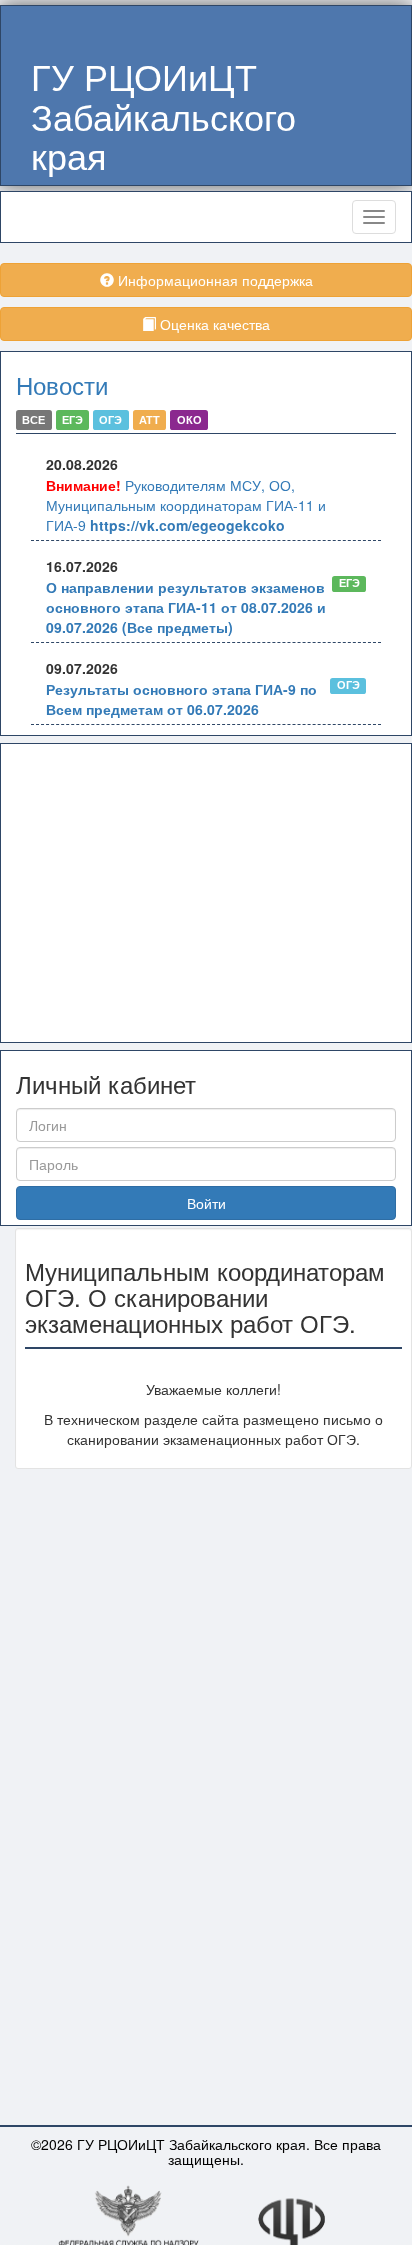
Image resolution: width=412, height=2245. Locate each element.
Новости (62, 384)
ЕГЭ (72, 419)
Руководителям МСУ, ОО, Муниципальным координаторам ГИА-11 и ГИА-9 (186, 505)
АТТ (149, 419)
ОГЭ (110, 419)
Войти (206, 1203)
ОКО (189, 419)
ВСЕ (33, 419)
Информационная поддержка (213, 280)
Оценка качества (213, 324)
